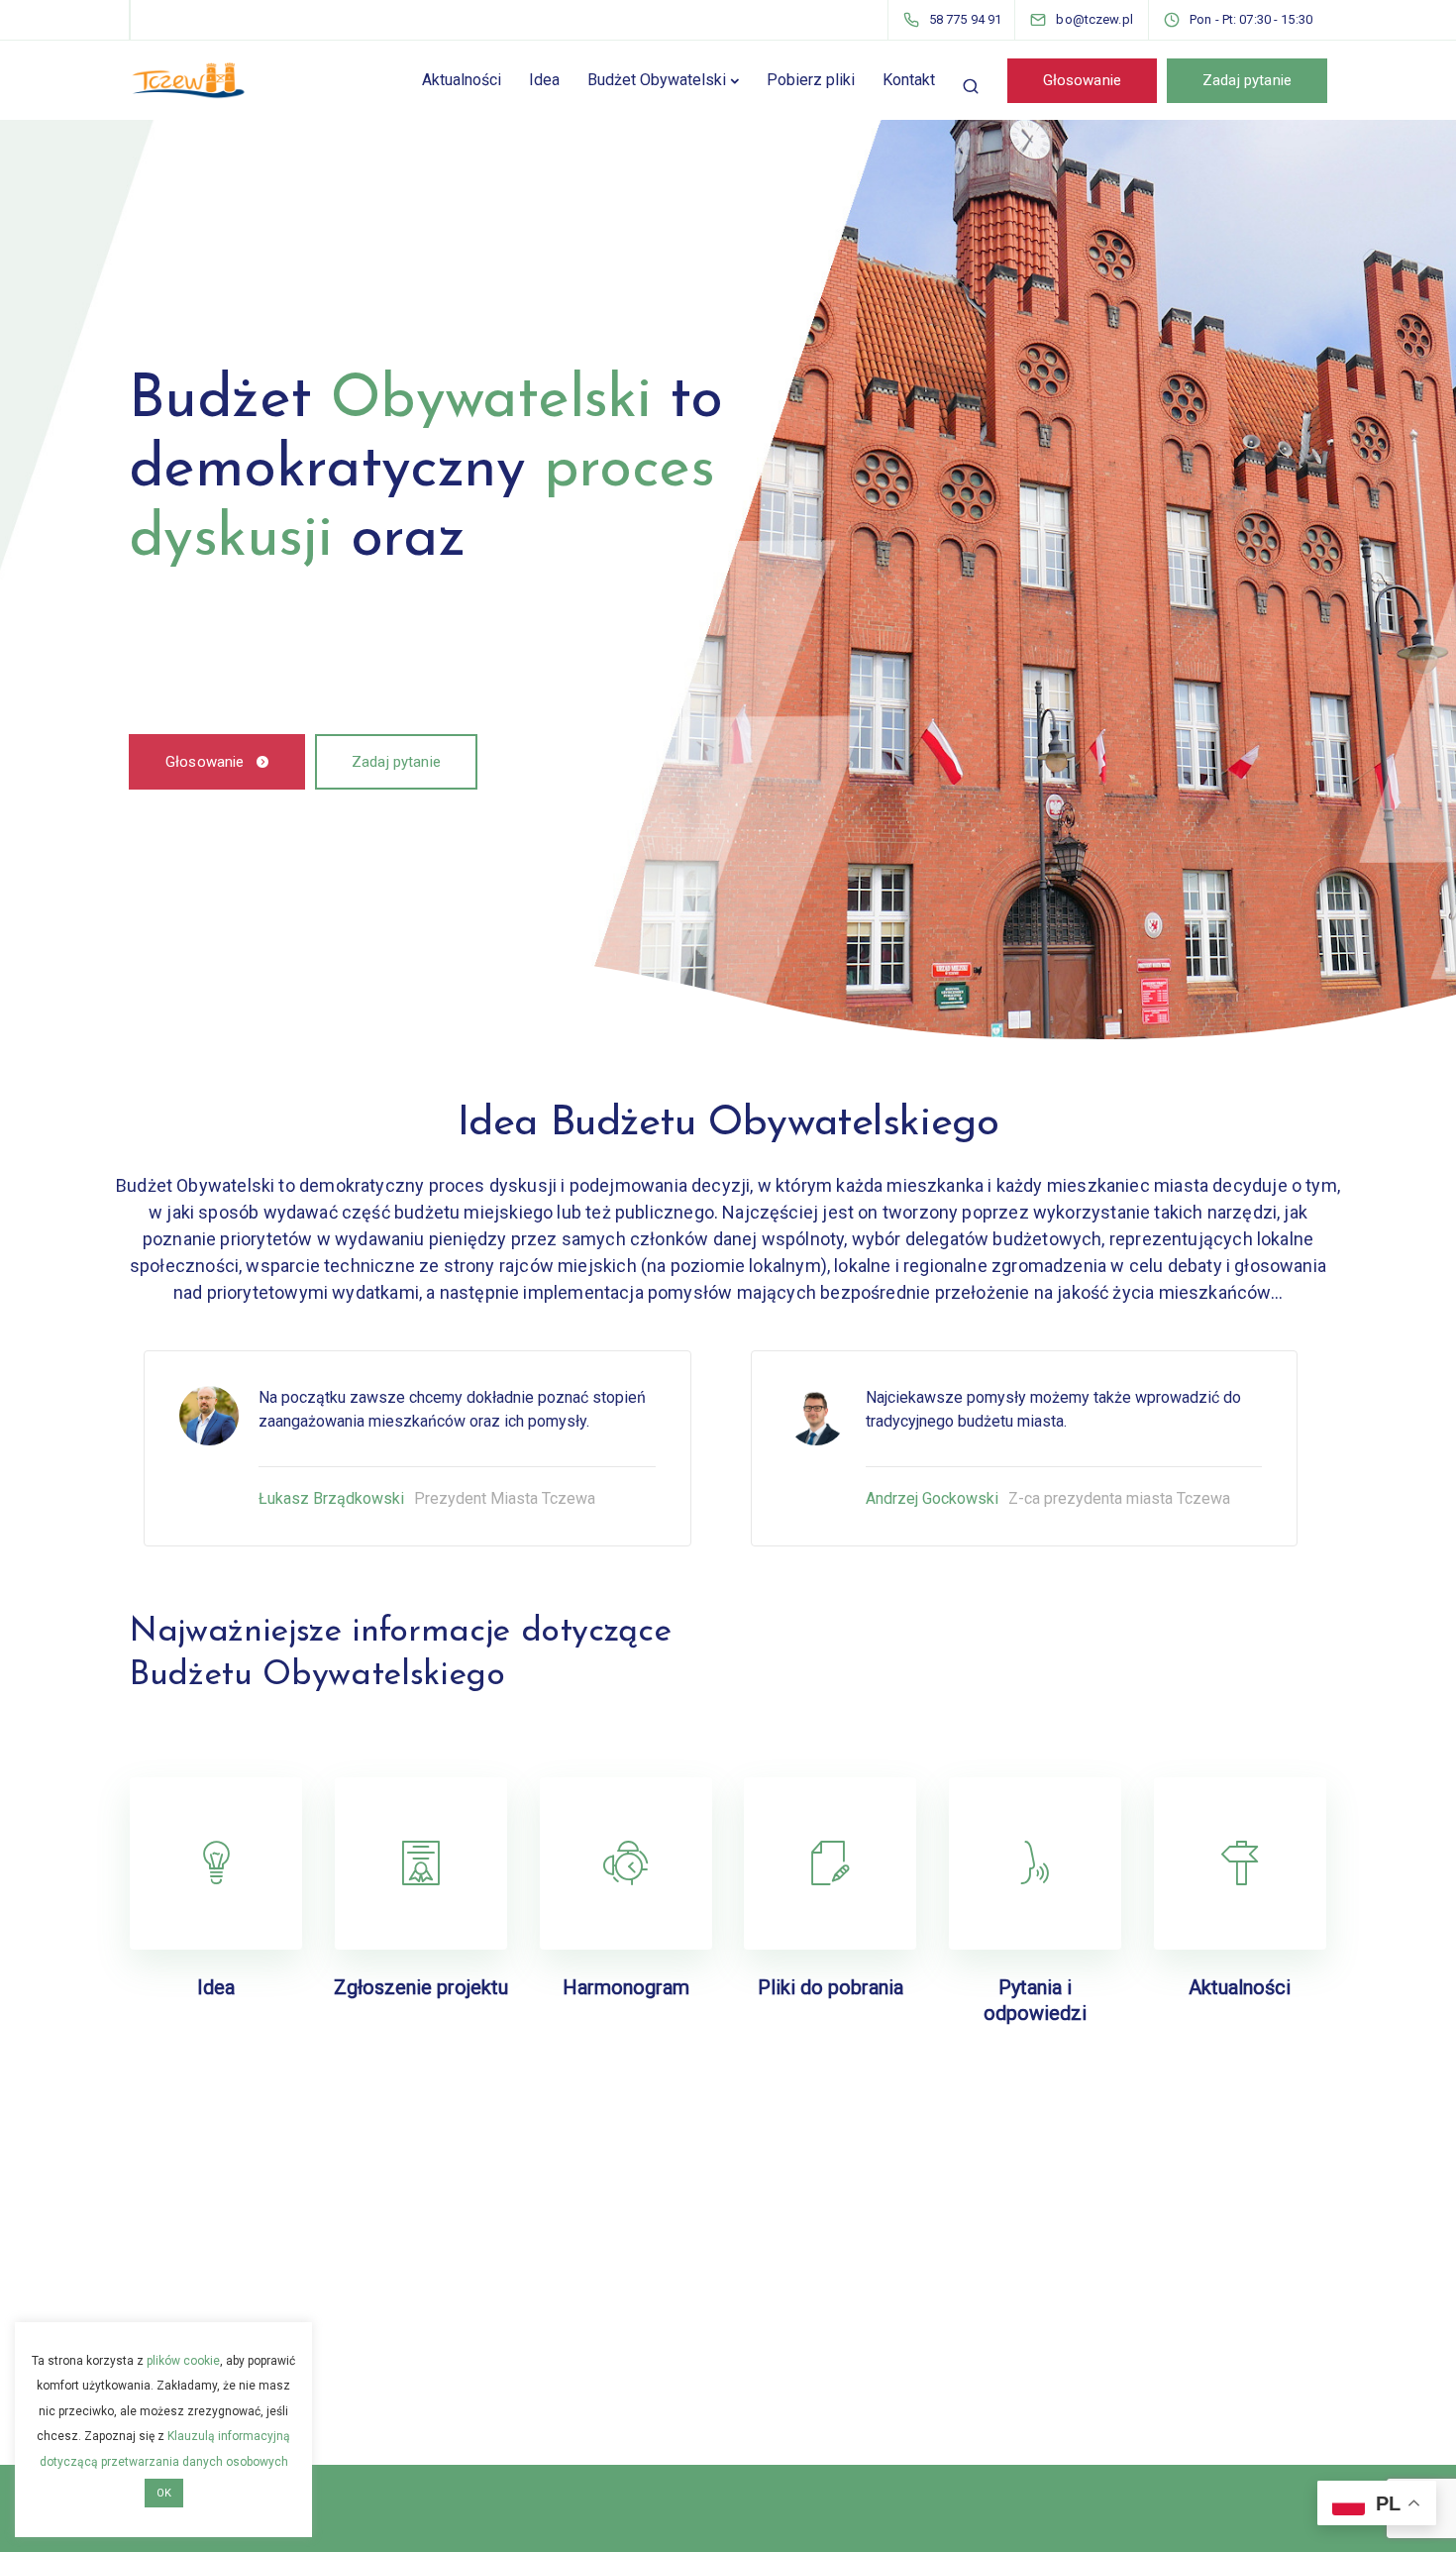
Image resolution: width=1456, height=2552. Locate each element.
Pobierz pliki (811, 80)
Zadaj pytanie (1247, 80)
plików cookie (183, 2361)
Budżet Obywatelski (657, 80)
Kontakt (909, 80)
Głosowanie (1083, 80)
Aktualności (462, 80)
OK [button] (164, 2493)
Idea (544, 80)
